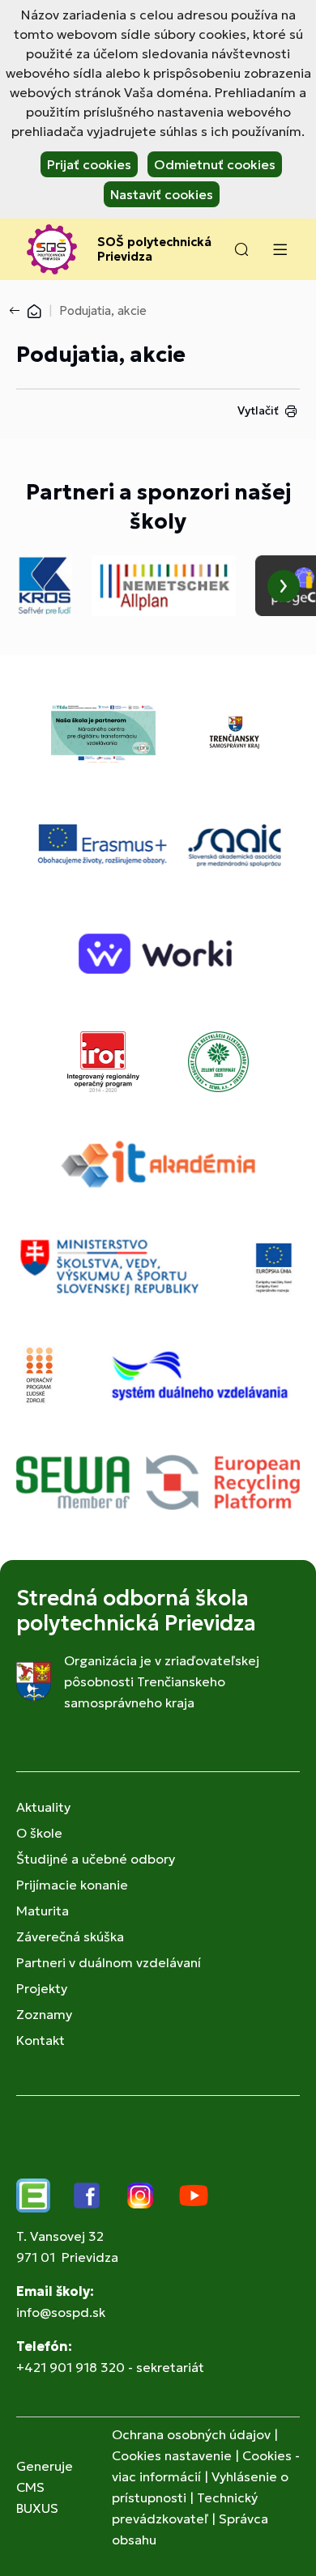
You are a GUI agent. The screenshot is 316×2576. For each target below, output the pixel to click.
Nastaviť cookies (162, 194)
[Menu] (280, 249)
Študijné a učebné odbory (96, 1859)
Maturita (43, 1911)
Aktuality (43, 1807)
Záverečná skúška (70, 1936)
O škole (39, 1833)
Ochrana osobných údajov (191, 2434)
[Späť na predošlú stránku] (18, 311)
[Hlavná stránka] (34, 310)
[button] (241, 249)
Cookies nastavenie (172, 2455)
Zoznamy (44, 2014)
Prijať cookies (89, 164)
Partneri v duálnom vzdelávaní (109, 1962)
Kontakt (41, 2040)
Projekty (42, 1988)
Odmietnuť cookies (215, 164)
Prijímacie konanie (72, 1885)
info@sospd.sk (61, 2312)
